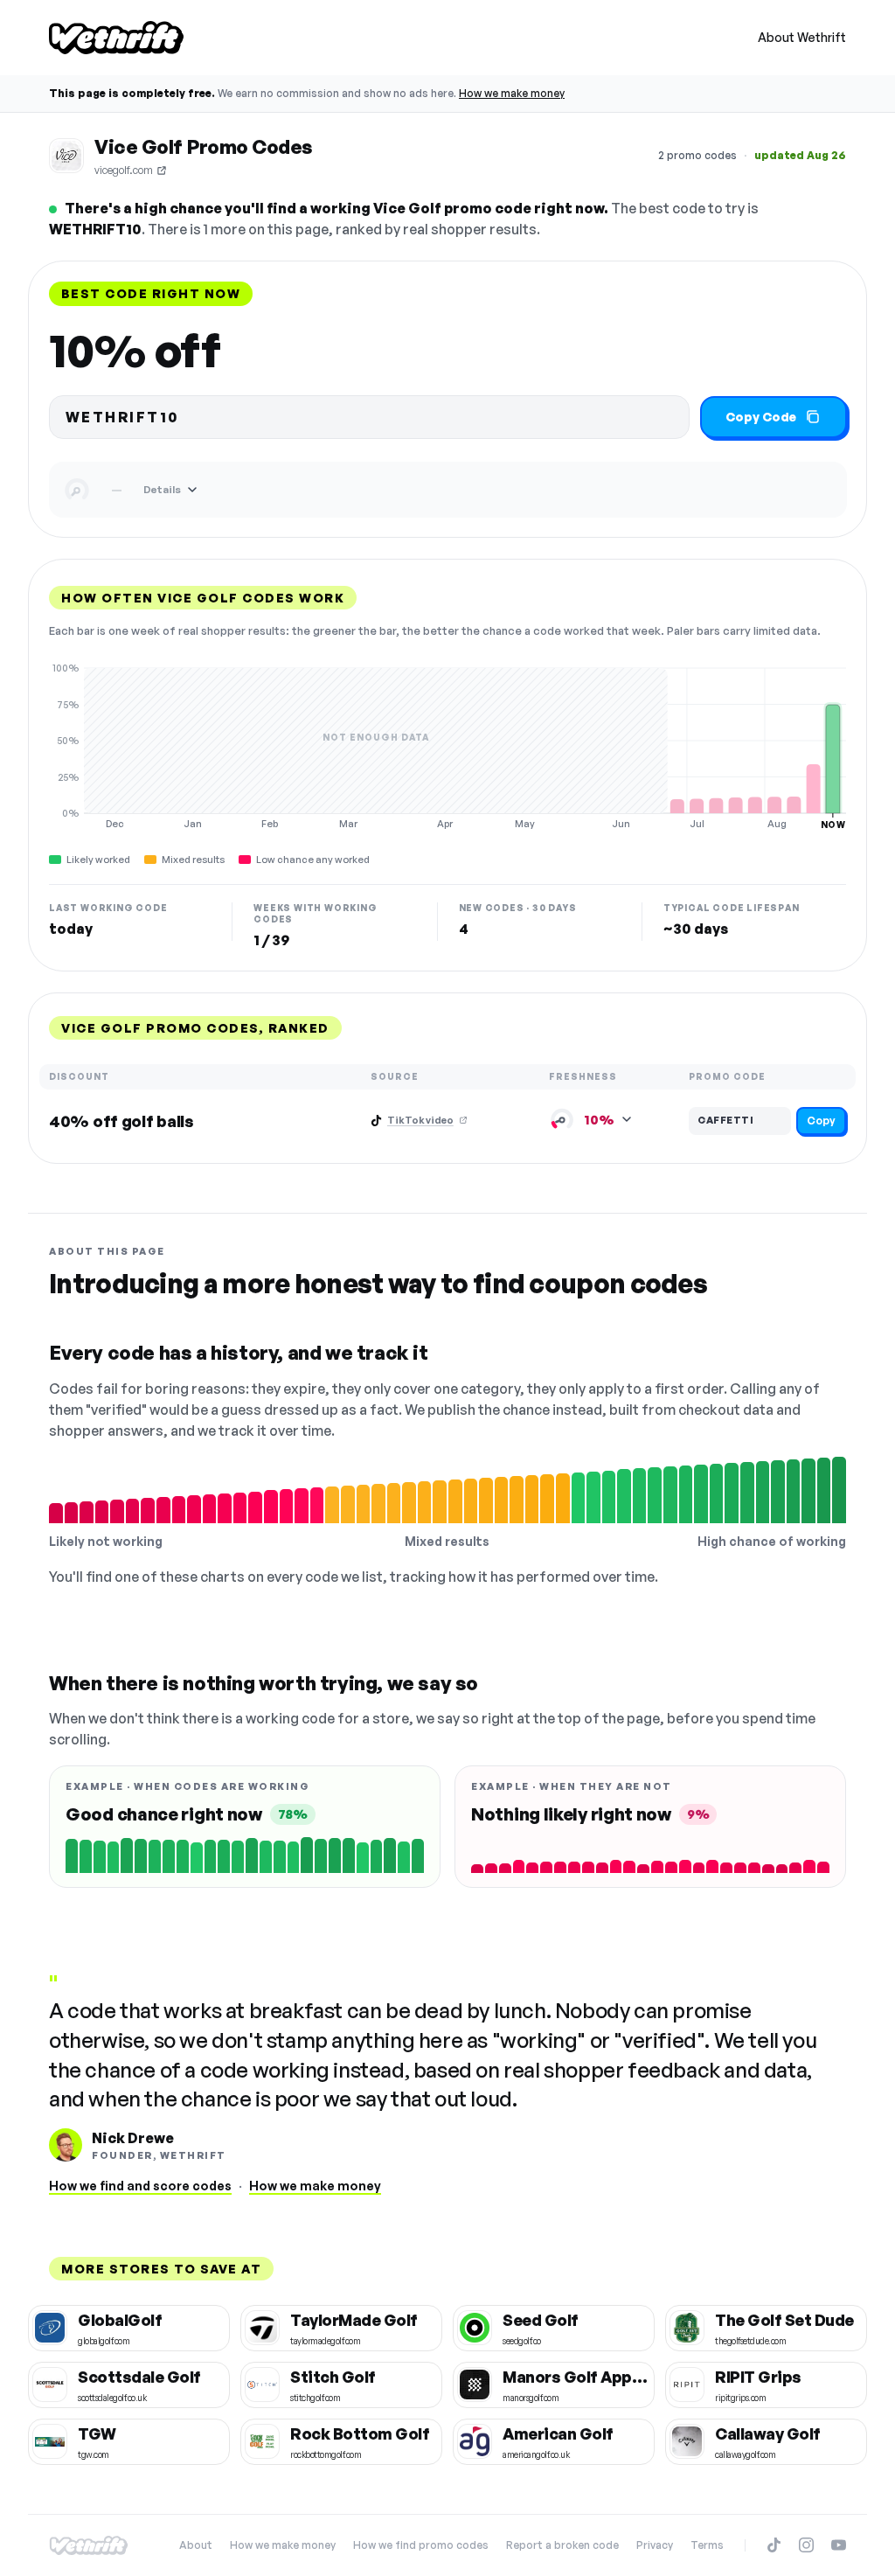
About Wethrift (802, 37)
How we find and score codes (140, 2186)
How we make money (512, 93)
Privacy (655, 2545)
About (196, 2545)
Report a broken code (562, 2545)
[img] (447, 746)
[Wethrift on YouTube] (839, 2545)
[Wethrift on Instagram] (806, 2545)
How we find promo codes (421, 2545)
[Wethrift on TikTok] (774, 2545)
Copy (821, 1121)
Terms (707, 2545)
